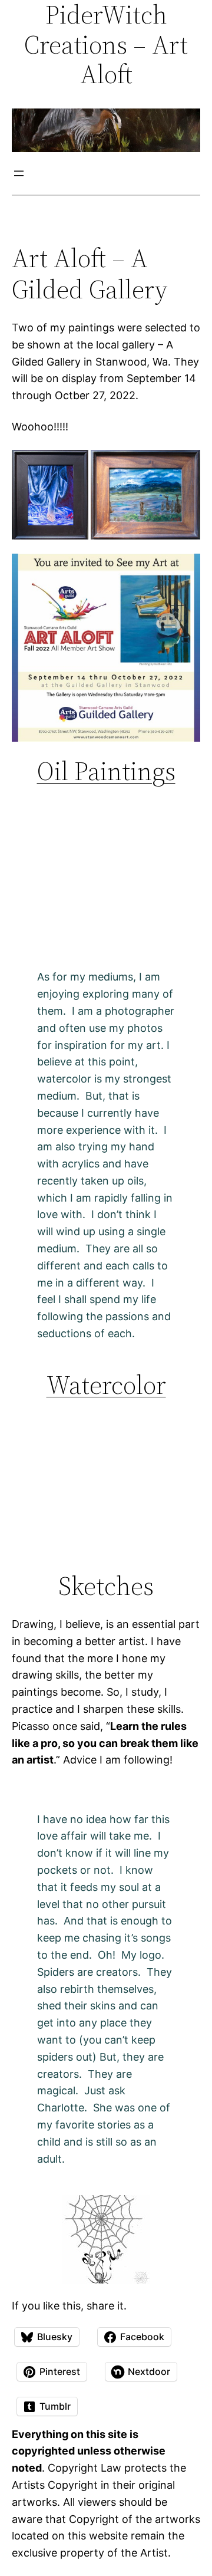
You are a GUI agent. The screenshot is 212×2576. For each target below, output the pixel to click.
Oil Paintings (106, 771)
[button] (50, 495)
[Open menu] (19, 173)
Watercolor (106, 1385)
